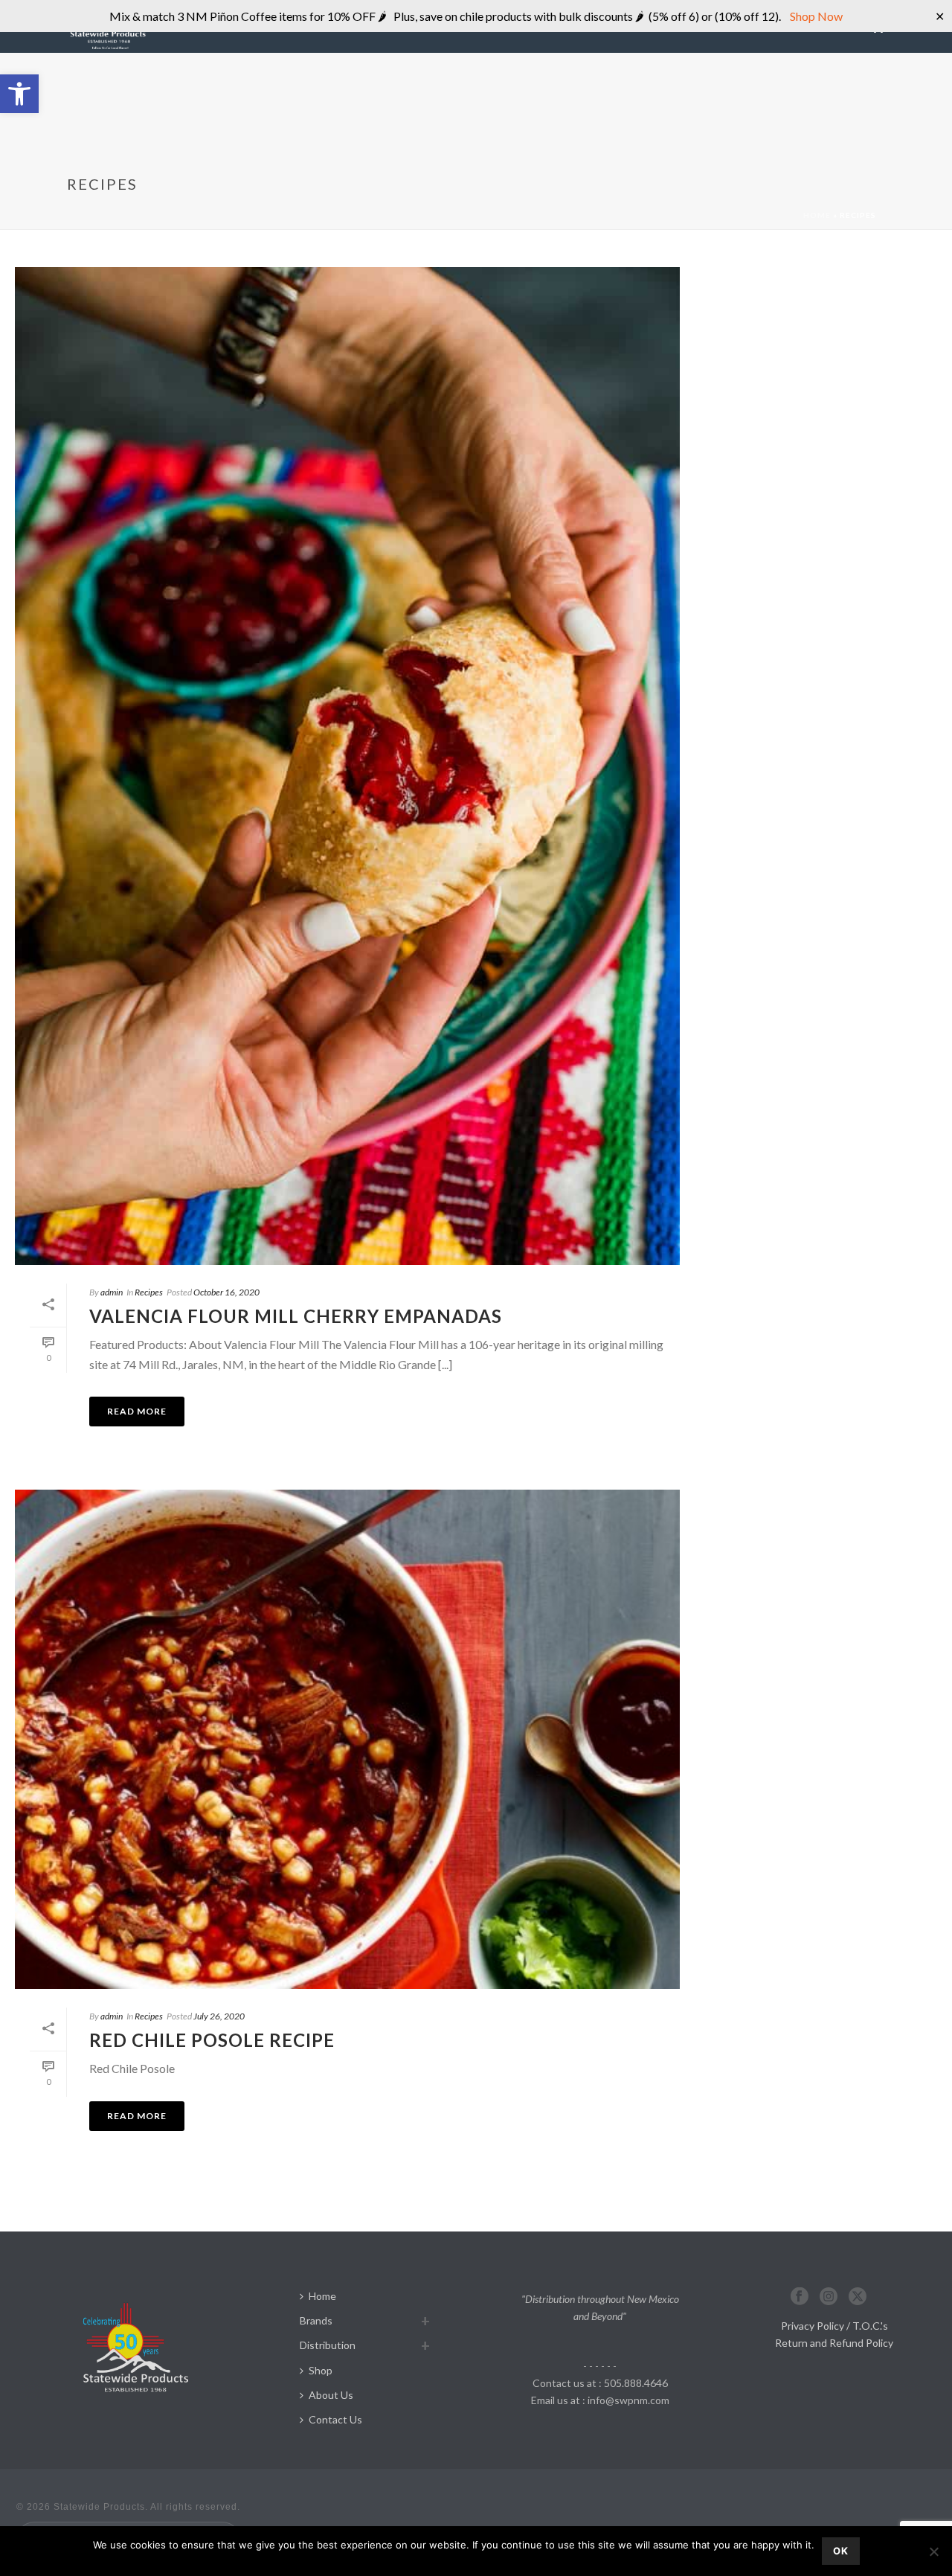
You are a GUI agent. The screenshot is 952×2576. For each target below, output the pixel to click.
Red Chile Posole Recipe (212, 2040)
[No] (933, 2551)
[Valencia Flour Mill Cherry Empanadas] (347, 766)
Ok (841, 2551)
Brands (316, 2320)
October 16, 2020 (226, 1292)
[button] (19, 94)
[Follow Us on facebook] (800, 2297)
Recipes (149, 1292)
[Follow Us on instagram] (829, 2297)
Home (817, 215)
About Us (331, 2395)
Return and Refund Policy (834, 2343)
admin (112, 1292)
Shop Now (815, 16)
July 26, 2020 (219, 2016)
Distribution (328, 2345)
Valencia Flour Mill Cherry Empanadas (296, 1316)
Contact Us (335, 2419)
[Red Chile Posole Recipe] (347, 1739)
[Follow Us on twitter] (858, 2297)
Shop (321, 2370)
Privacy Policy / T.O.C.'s (834, 2326)
